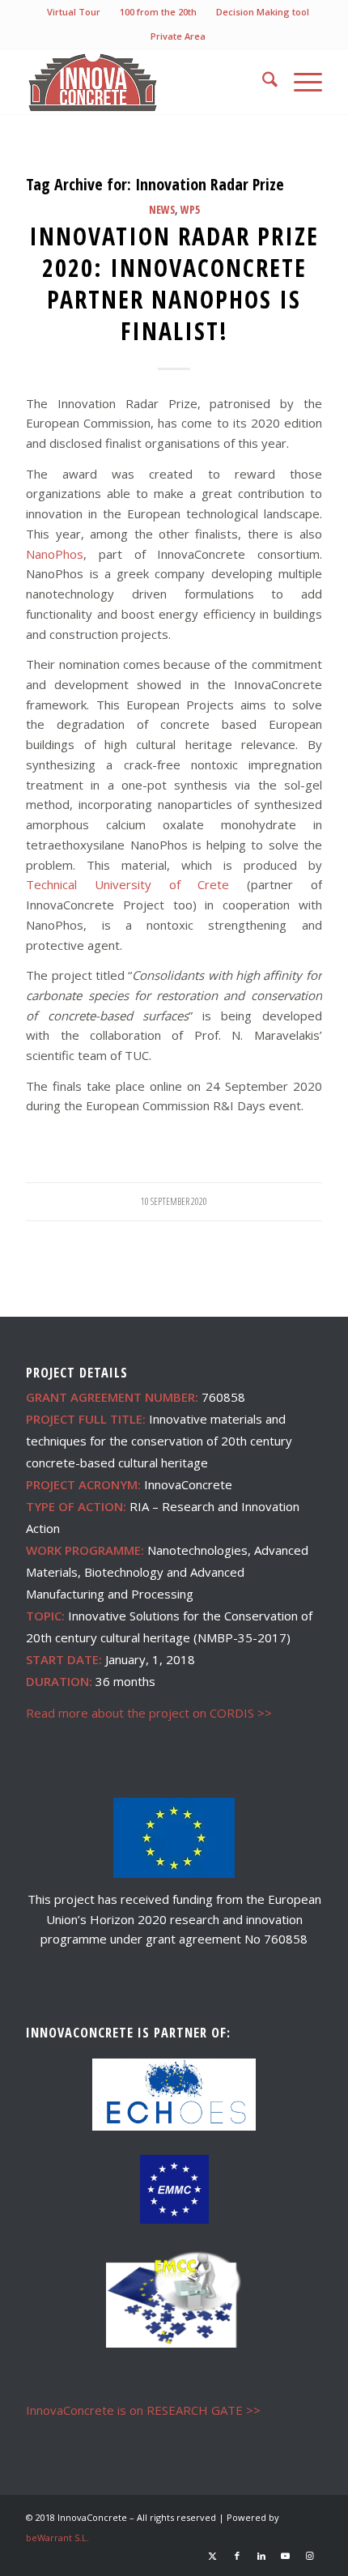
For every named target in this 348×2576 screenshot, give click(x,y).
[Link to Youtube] (286, 2556)
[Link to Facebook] (237, 2556)
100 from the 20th (158, 12)
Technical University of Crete (127, 884)
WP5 (190, 210)
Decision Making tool (263, 12)
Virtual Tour (74, 12)
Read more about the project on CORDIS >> (149, 1713)
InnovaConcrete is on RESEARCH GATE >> (143, 2410)
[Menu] (300, 82)
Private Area (178, 36)
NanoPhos (55, 554)
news (162, 210)
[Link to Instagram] (310, 2556)
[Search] (262, 82)
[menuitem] (74, 12)
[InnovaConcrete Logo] (144, 82)
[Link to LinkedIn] (261, 2556)
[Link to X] (213, 2556)
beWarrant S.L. (57, 2538)
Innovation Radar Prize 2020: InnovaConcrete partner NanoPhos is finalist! (174, 283)
